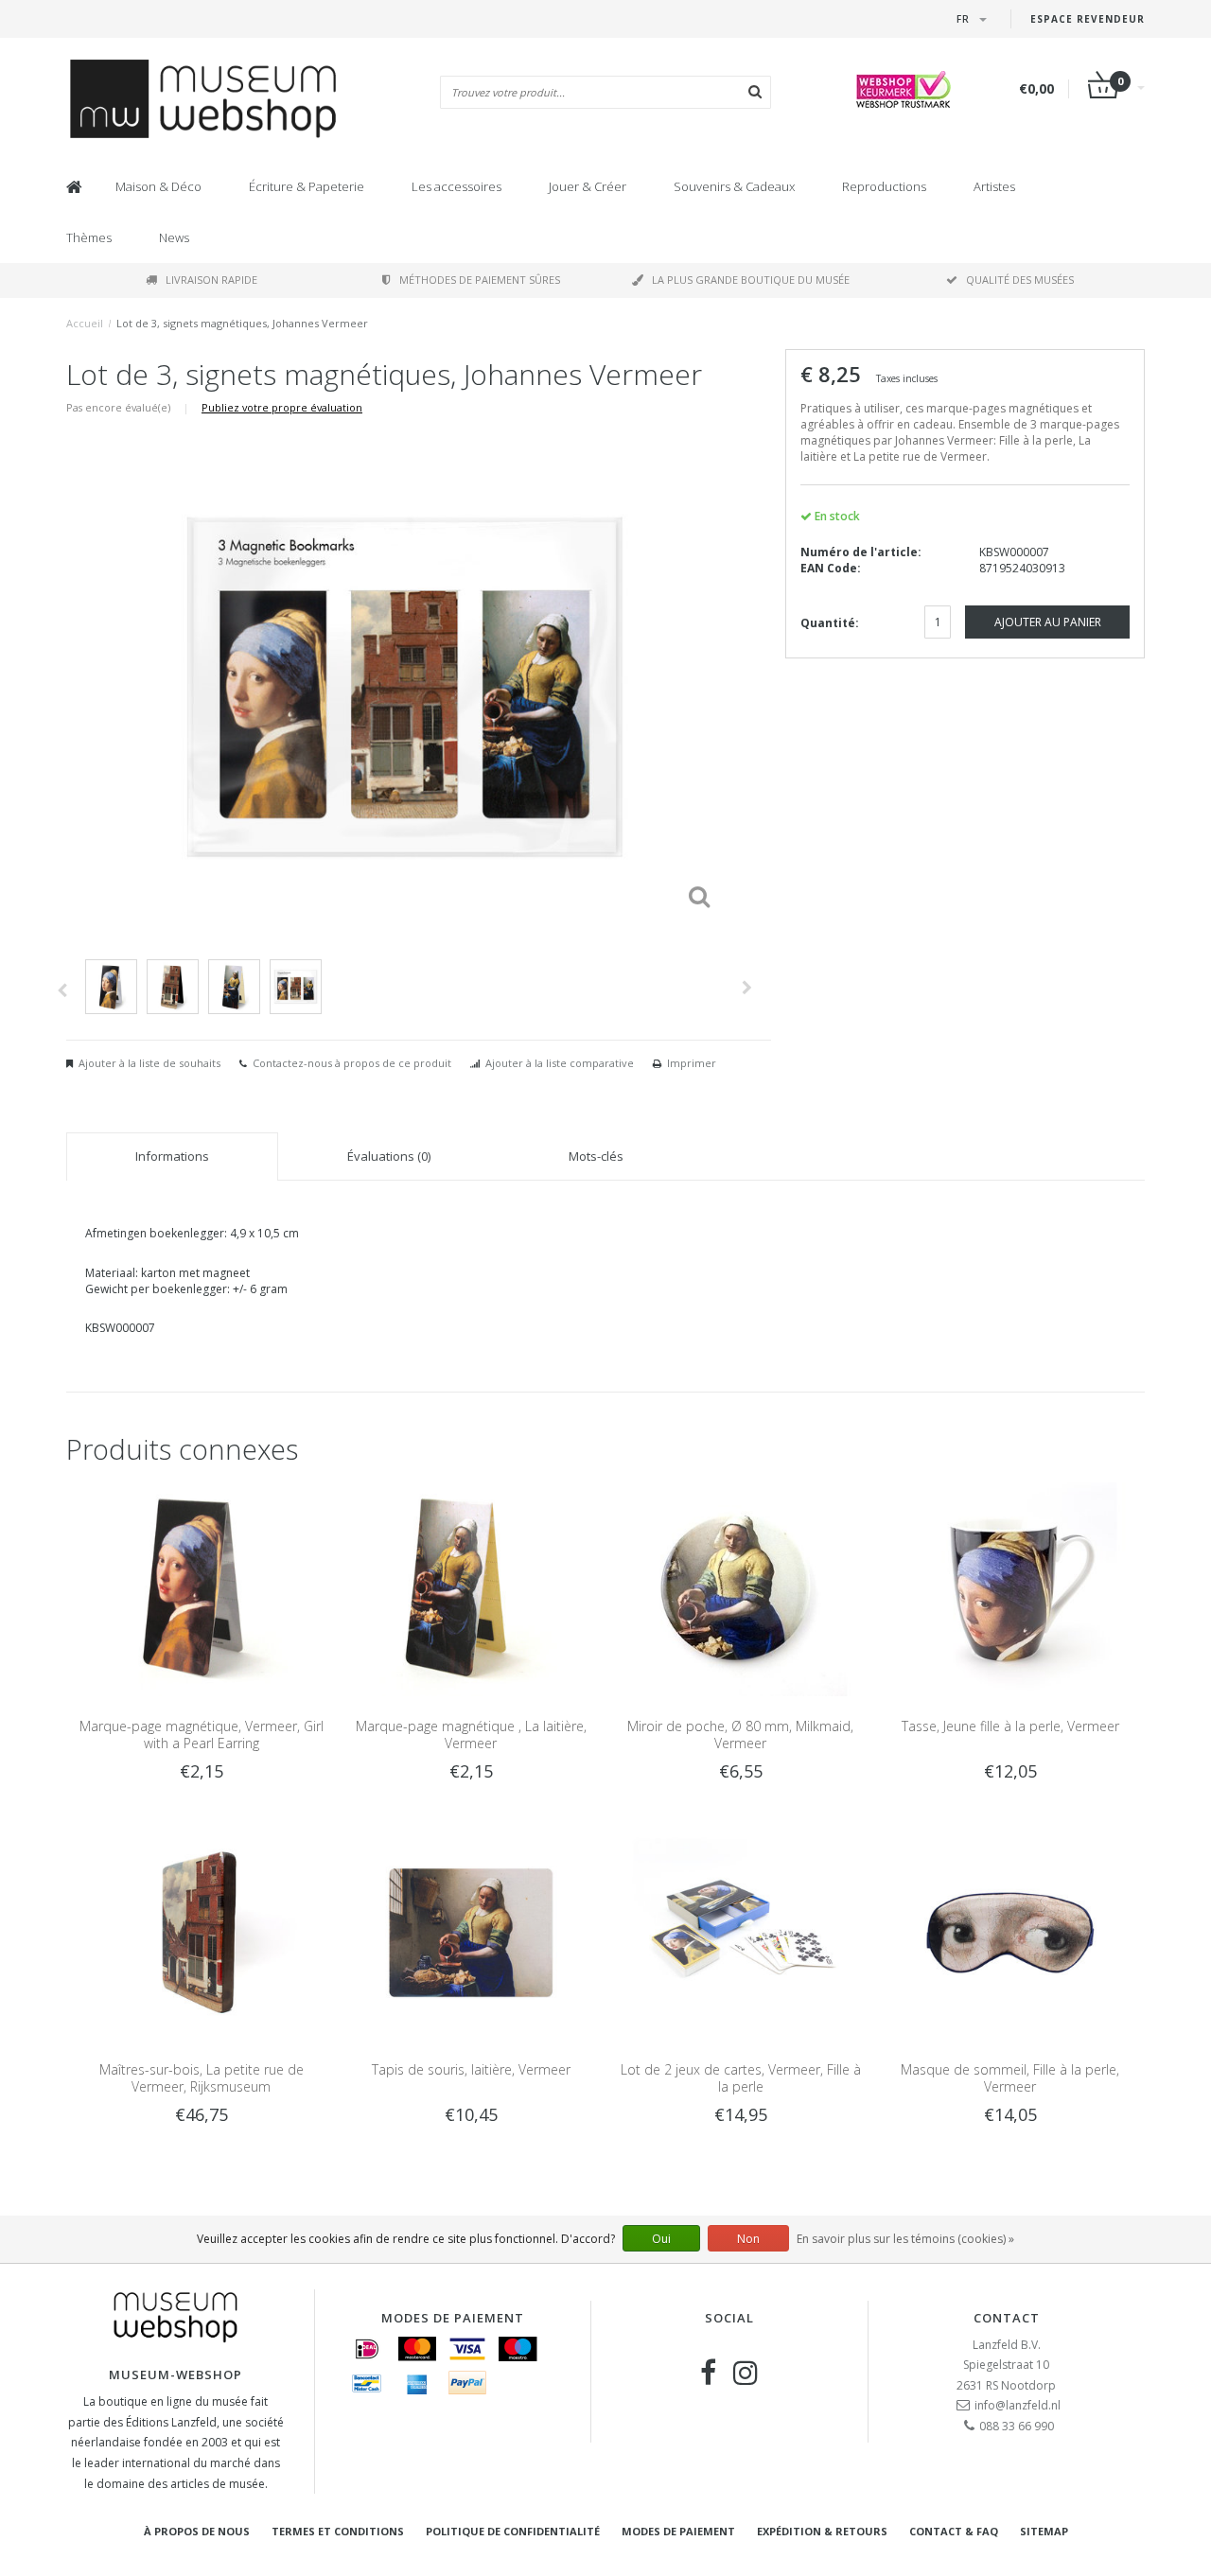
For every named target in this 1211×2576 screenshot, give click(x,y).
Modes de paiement (678, 2531)
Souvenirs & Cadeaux (734, 186)
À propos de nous (197, 2531)
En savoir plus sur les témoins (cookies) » (905, 2239)
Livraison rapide (211, 280)
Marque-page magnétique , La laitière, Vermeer (471, 1735)
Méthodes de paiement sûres (480, 280)
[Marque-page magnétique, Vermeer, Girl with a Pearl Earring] (201, 1588)
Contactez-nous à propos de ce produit (352, 1063)
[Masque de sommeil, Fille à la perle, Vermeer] (1010, 1931)
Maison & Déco (158, 186)
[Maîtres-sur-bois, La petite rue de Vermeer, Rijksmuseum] (201, 1931)
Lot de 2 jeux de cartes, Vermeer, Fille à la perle (741, 2078)
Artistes (994, 186)
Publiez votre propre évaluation (282, 407)
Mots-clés (596, 1156)
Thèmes (89, 237)
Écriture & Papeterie (307, 186)
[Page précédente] (62, 990)
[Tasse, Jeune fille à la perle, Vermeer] (1010, 1588)
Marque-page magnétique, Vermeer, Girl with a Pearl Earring (202, 1735)
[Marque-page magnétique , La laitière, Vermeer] (471, 1588)
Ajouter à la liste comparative (560, 1063)
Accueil (85, 323)
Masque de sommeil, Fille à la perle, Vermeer (1010, 2078)
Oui (661, 2239)
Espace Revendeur (1088, 19)
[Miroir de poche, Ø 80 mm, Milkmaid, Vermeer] (740, 1588)
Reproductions (884, 186)
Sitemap (1044, 2531)
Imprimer (692, 1063)
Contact (1007, 2318)
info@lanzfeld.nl (1018, 2405)
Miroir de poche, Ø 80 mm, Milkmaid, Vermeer (740, 1735)
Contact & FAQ (954, 2531)
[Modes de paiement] (367, 2349)
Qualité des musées (1020, 280)
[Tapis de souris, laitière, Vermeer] (471, 1931)
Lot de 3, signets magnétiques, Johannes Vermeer (242, 323)
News (174, 237)
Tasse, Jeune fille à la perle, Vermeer (1010, 1726)
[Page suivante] (747, 988)
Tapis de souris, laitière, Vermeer (471, 2069)
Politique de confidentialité (513, 2531)
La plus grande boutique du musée (751, 280)
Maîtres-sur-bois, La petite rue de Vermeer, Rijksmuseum (202, 2078)
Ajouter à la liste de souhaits (149, 1063)
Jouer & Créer (588, 186)
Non (748, 2239)
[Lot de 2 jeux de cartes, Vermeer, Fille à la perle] (740, 1931)
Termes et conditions (338, 2531)
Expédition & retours (822, 2531)
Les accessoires (456, 186)
